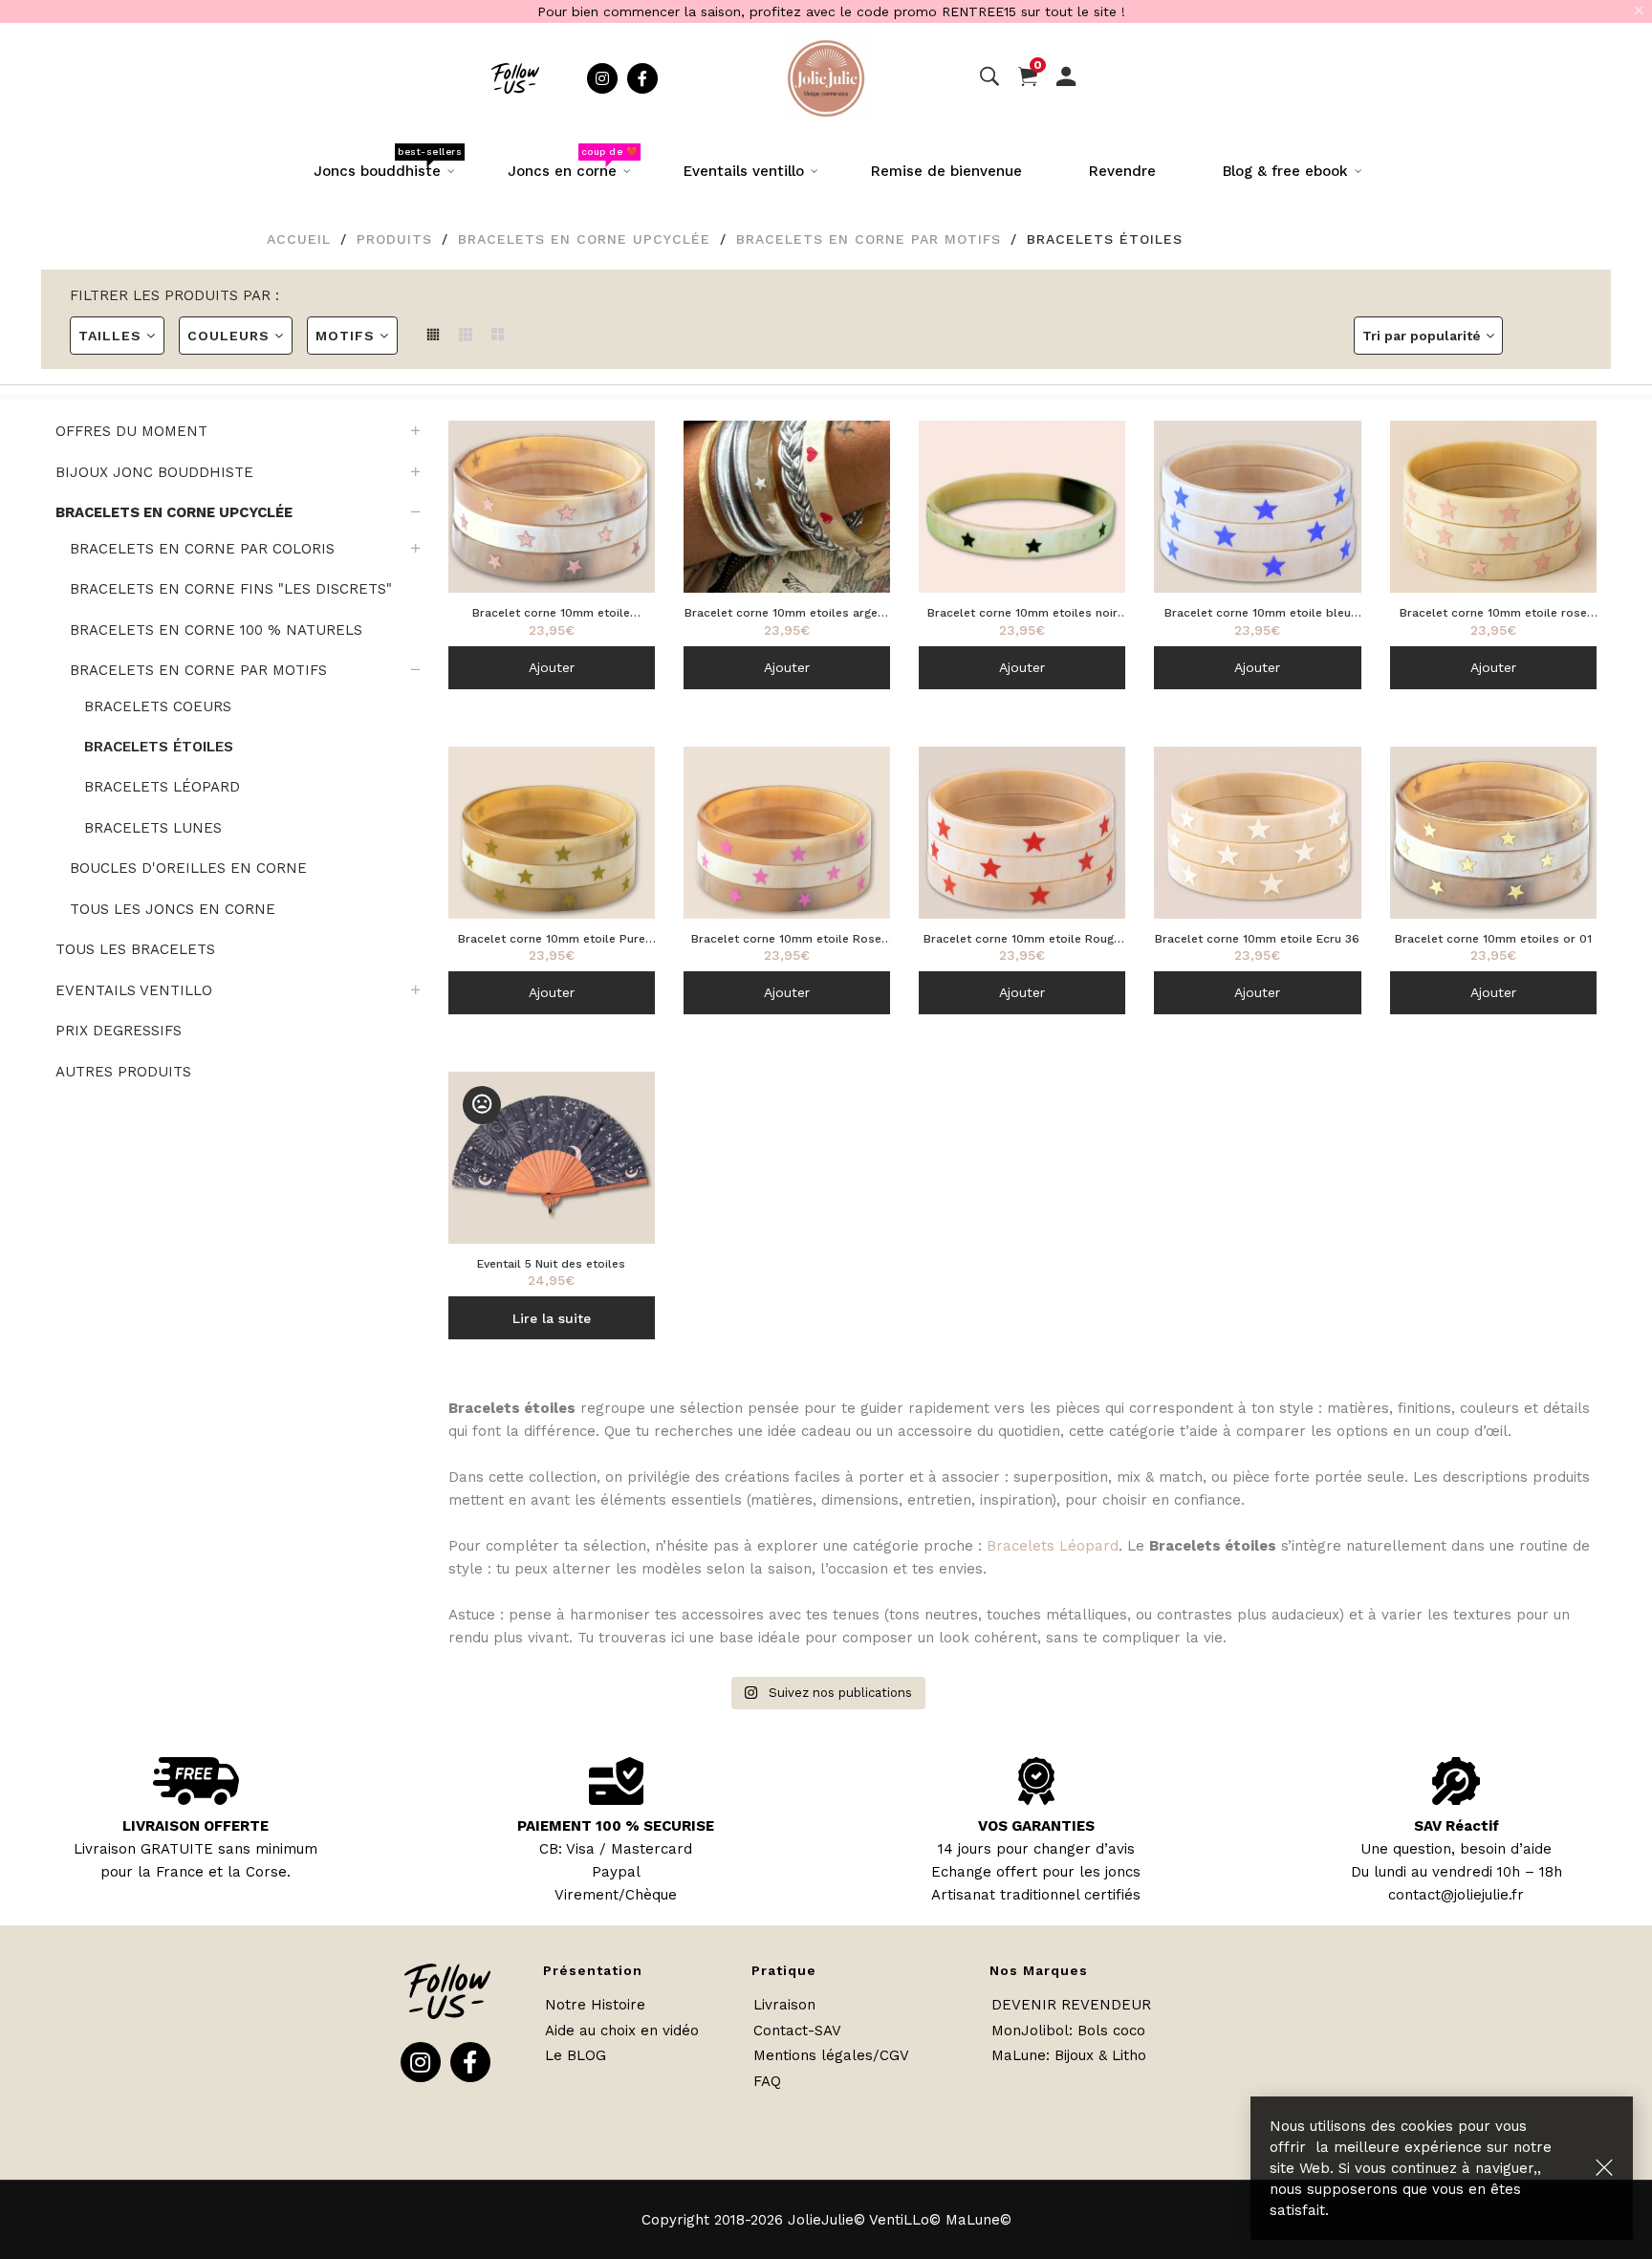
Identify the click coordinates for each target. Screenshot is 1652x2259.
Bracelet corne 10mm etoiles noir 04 (1022, 614)
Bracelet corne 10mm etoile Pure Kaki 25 (552, 940)
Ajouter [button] (552, 667)
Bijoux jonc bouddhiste (154, 472)
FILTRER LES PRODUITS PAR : (174, 295)
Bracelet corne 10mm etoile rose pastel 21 (1493, 614)
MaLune (1019, 2055)
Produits (394, 239)
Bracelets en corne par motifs (869, 239)
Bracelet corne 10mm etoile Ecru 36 (1257, 939)
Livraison (784, 2005)
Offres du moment (131, 431)
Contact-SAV (797, 2031)
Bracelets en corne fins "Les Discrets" (231, 589)
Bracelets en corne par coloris (202, 549)
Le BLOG (576, 2055)
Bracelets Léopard (1053, 1546)
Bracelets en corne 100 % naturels (216, 630)
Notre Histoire (595, 2005)
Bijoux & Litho (1100, 2055)
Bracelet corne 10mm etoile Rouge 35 (1022, 940)
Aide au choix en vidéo (622, 2031)
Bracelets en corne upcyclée (584, 239)
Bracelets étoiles (159, 747)
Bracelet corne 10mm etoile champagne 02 (551, 614)
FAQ (767, 2081)
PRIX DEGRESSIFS (119, 1031)
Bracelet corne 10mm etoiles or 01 (1493, 939)
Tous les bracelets (135, 949)
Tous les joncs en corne (173, 909)
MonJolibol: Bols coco (1068, 2031)
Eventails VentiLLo (134, 990)
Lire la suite (552, 1318)
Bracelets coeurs (158, 706)
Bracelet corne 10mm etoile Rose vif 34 (786, 940)
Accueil (299, 239)
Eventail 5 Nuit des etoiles (551, 1264)
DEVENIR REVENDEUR (1071, 2005)
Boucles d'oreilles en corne (188, 868)
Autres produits (123, 1072)
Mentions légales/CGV (831, 2055)
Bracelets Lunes (153, 828)
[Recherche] (989, 77)
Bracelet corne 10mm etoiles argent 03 (787, 614)
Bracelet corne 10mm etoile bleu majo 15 (1258, 614)
